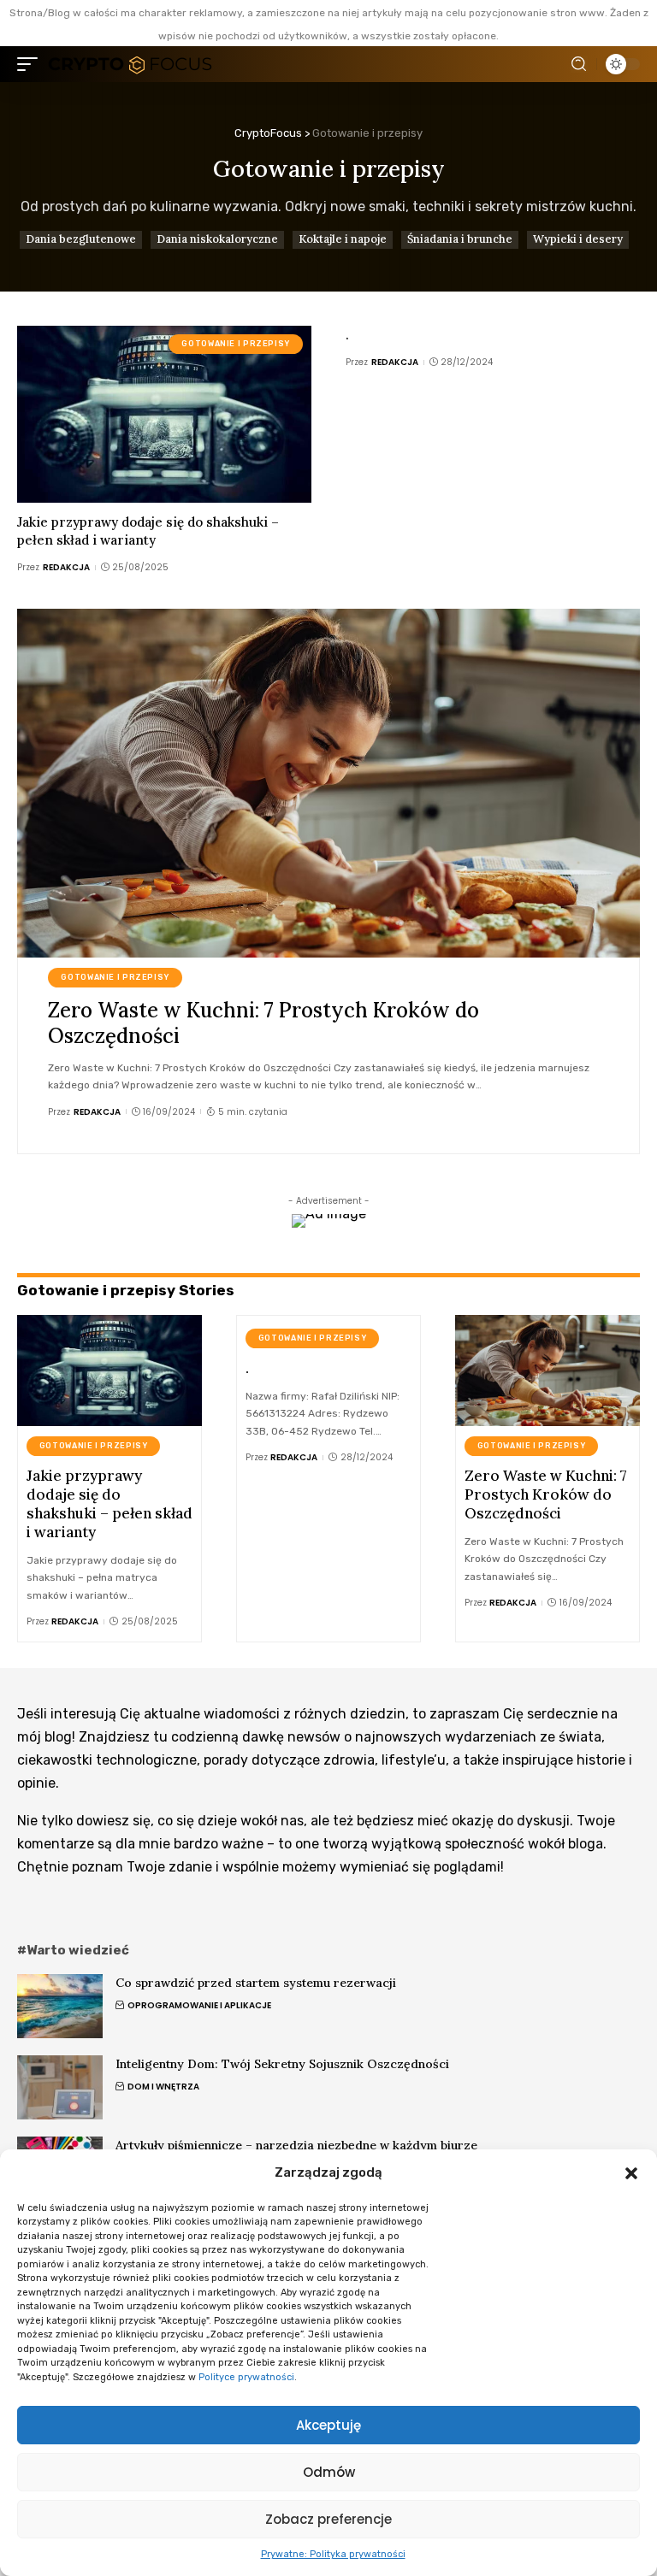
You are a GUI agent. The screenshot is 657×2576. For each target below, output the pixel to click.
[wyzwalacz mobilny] (32, 65)
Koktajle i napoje (343, 239)
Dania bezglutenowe (81, 239)
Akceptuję (328, 2425)
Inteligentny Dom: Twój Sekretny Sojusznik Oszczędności (282, 2064)
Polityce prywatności (246, 2377)
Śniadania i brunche (460, 239)
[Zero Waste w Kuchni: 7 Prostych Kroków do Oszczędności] (328, 783)
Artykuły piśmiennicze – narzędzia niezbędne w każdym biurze (296, 2145)
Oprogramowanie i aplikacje (199, 2005)
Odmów (329, 2472)
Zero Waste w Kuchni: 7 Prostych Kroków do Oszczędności (263, 1023)
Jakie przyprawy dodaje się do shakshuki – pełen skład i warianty (148, 531)
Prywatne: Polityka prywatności (333, 2554)
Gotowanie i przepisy (236, 344)
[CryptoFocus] (130, 65)
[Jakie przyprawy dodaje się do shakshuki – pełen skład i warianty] (164, 414)
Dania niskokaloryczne (217, 239)
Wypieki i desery (578, 239)
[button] (631, 2173)
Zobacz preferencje (328, 2519)
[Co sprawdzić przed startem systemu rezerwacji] (60, 2006)
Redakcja (66, 567)
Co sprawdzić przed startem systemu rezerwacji (256, 1983)
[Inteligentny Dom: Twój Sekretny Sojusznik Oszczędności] (60, 2087)
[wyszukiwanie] (579, 64)
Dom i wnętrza (163, 2087)
